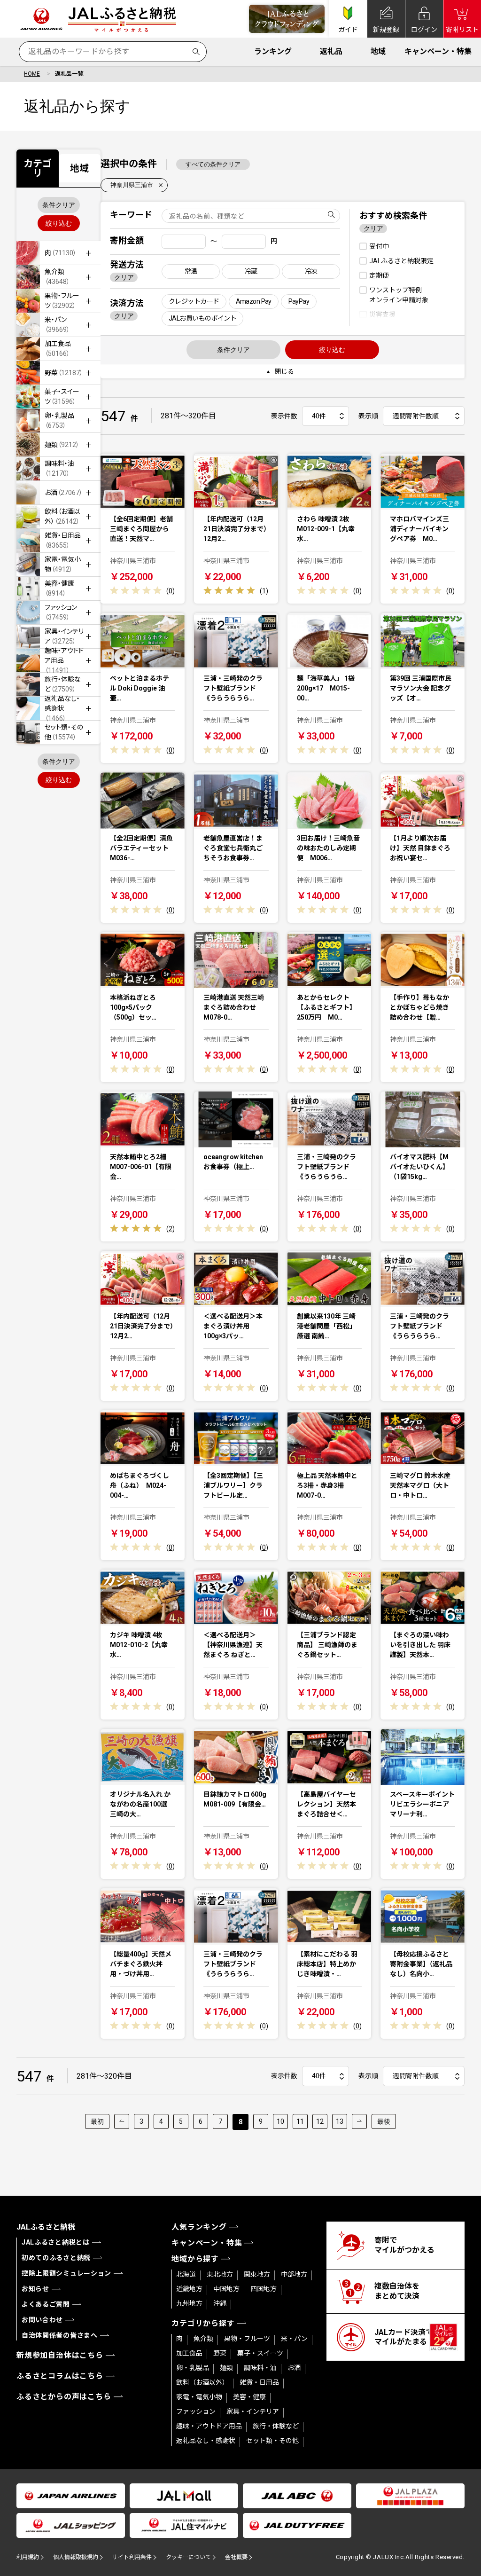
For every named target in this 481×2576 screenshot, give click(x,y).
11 (300, 2121)
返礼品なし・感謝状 (206, 2441)
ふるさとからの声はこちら (64, 2397)
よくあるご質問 (46, 2304)
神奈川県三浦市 (132, 185)
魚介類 (203, 2339)
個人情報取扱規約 (76, 2557)
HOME (32, 74)
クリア (124, 277)
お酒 (294, 2368)
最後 (384, 2121)
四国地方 (264, 2289)
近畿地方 (189, 2289)
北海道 (186, 2274)
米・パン (294, 2339)
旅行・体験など (276, 2426)
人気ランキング (199, 2227)
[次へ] (359, 2121)
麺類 (226, 2368)
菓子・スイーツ (260, 2353)
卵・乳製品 (193, 2368)
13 (340, 2121)
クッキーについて (188, 2557)
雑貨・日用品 (259, 2382)
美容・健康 (249, 2397)
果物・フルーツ (247, 2339)
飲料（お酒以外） (202, 2382)
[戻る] (122, 2121)
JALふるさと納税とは (56, 2242)
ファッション (196, 2411)
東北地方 (220, 2274)
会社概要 (236, 2557)
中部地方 (294, 2274)
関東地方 (257, 2274)
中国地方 (226, 2289)
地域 (378, 51)
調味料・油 (260, 2368)
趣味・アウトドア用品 (209, 2426)
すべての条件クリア (213, 164)
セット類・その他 (272, 2441)
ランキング (273, 51)
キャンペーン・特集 (438, 51)
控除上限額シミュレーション (66, 2273)
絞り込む (59, 223)
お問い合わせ (42, 2320)
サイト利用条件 (132, 2557)
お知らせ (35, 2289)
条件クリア (59, 205)
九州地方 (189, 2303)
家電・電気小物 (199, 2397)
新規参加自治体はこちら (60, 2355)
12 (320, 2121)
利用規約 (28, 2557)
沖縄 (220, 2303)
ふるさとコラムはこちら (60, 2376)
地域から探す (195, 2259)
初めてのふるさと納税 (56, 2258)
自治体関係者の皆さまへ (60, 2335)
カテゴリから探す (203, 2323)
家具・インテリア (253, 2411)
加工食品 (189, 2353)
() (171, 591)
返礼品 (331, 51)
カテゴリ (38, 168)
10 (280, 2121)
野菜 (220, 2353)
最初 (97, 2121)
